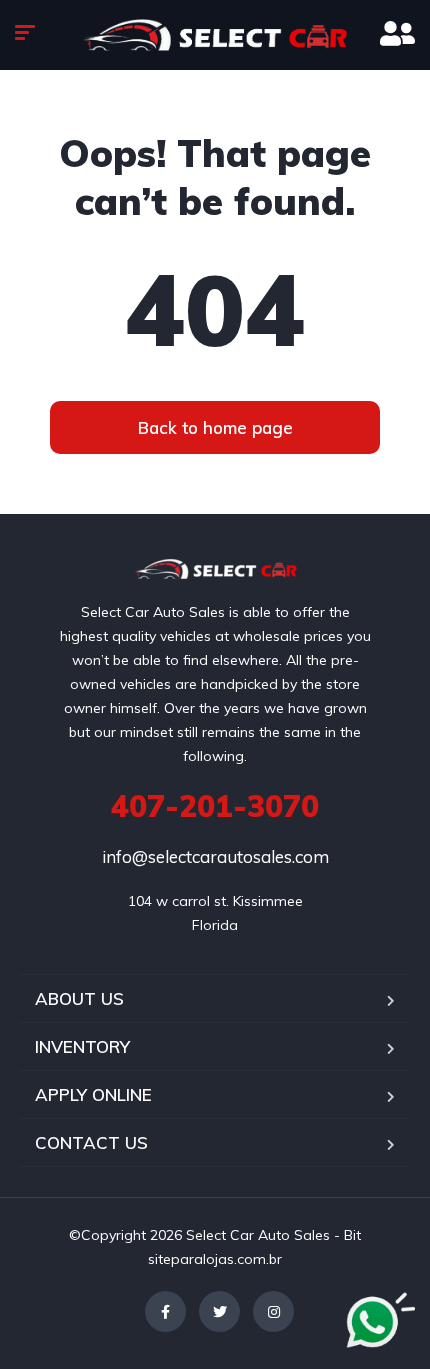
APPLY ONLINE (93, 1094)
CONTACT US (91, 1142)
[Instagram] (273, 1311)
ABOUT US (79, 998)
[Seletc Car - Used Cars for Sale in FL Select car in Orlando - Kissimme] (215, 35)
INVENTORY (82, 1046)
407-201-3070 (215, 806)
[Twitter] (219, 1311)
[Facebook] (165, 1311)
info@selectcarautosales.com (215, 856)
